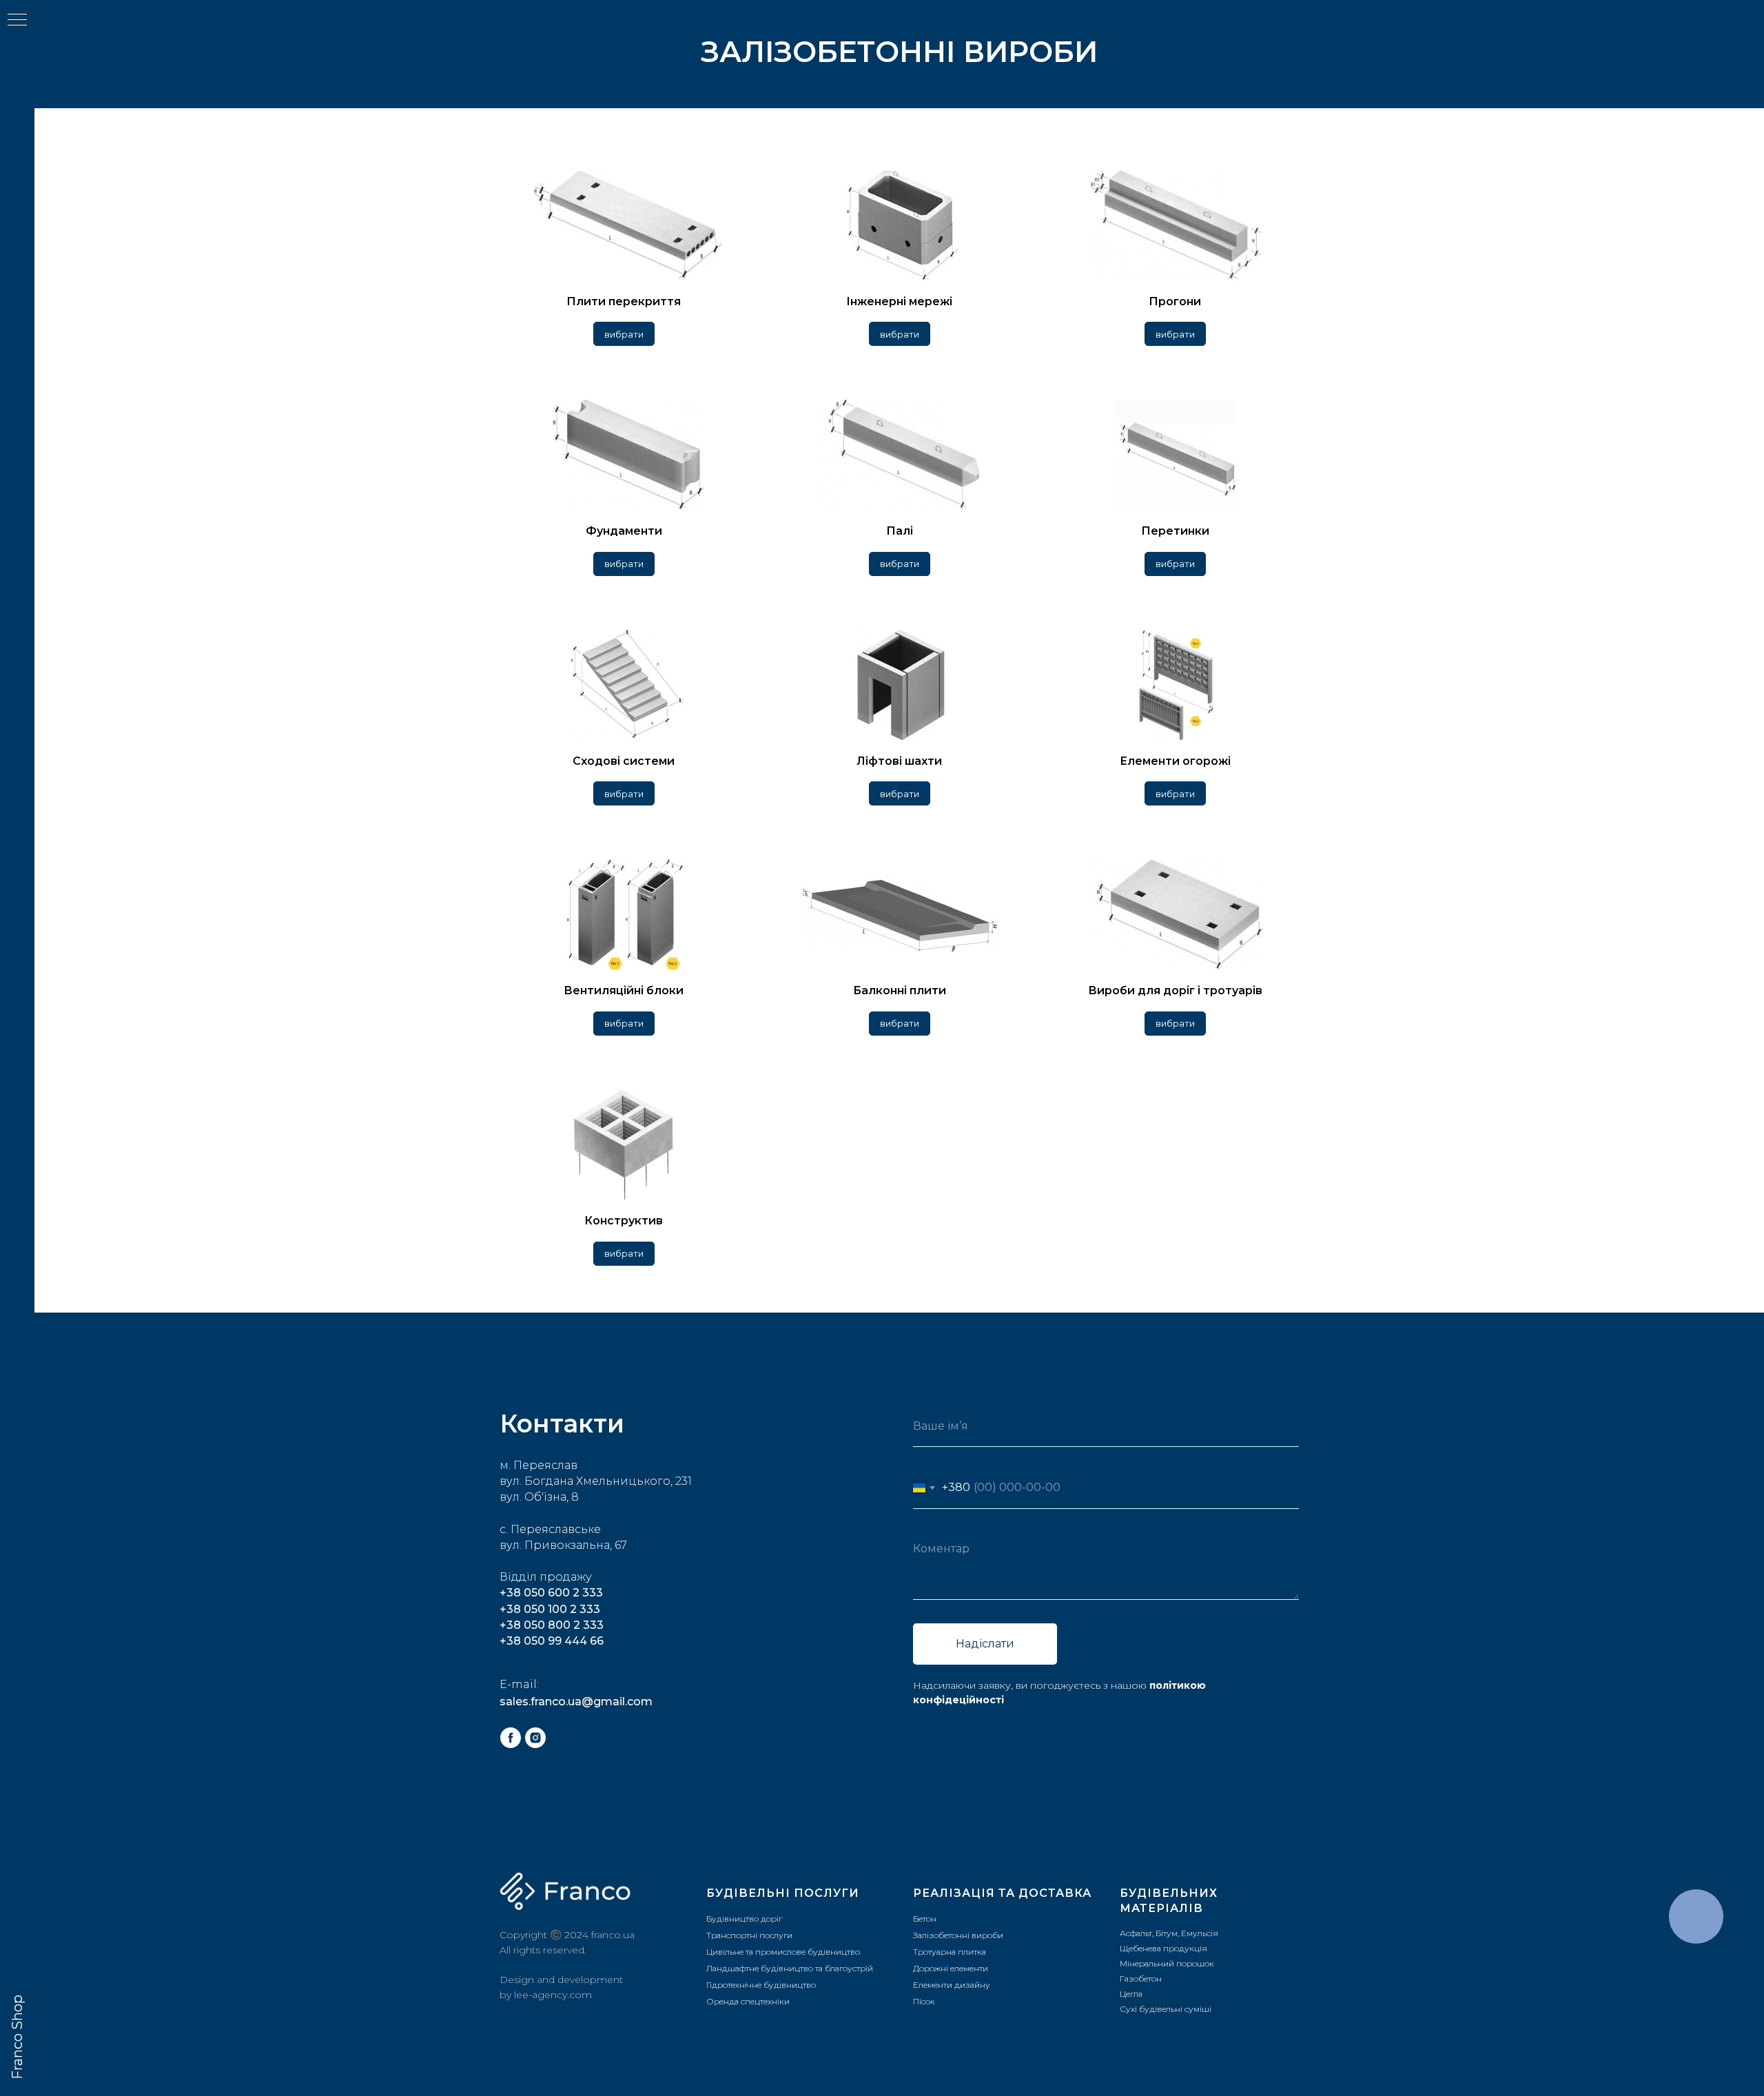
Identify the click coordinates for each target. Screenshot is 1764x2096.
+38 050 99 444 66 (552, 1641)
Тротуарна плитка (950, 1952)
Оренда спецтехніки (748, 2001)
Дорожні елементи (951, 1968)
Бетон (925, 1919)
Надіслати (985, 1644)
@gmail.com (617, 1702)
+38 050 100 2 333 (550, 1609)
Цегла (1131, 1994)
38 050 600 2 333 (555, 1593)
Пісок (924, 2001)
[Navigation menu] (17, 21)
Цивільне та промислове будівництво (783, 1952)
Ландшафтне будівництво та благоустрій (790, 1968)
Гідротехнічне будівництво (761, 1985)
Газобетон (1141, 1979)
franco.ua (613, 1935)
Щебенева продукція (1163, 1948)
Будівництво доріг (744, 1919)
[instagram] (535, 1738)
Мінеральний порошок (1167, 1963)
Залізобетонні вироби (958, 1935)
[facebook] (511, 1738)
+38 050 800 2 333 (552, 1625)
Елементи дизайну (952, 1985)
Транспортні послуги (749, 1935)
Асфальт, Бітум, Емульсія (1169, 1933)
